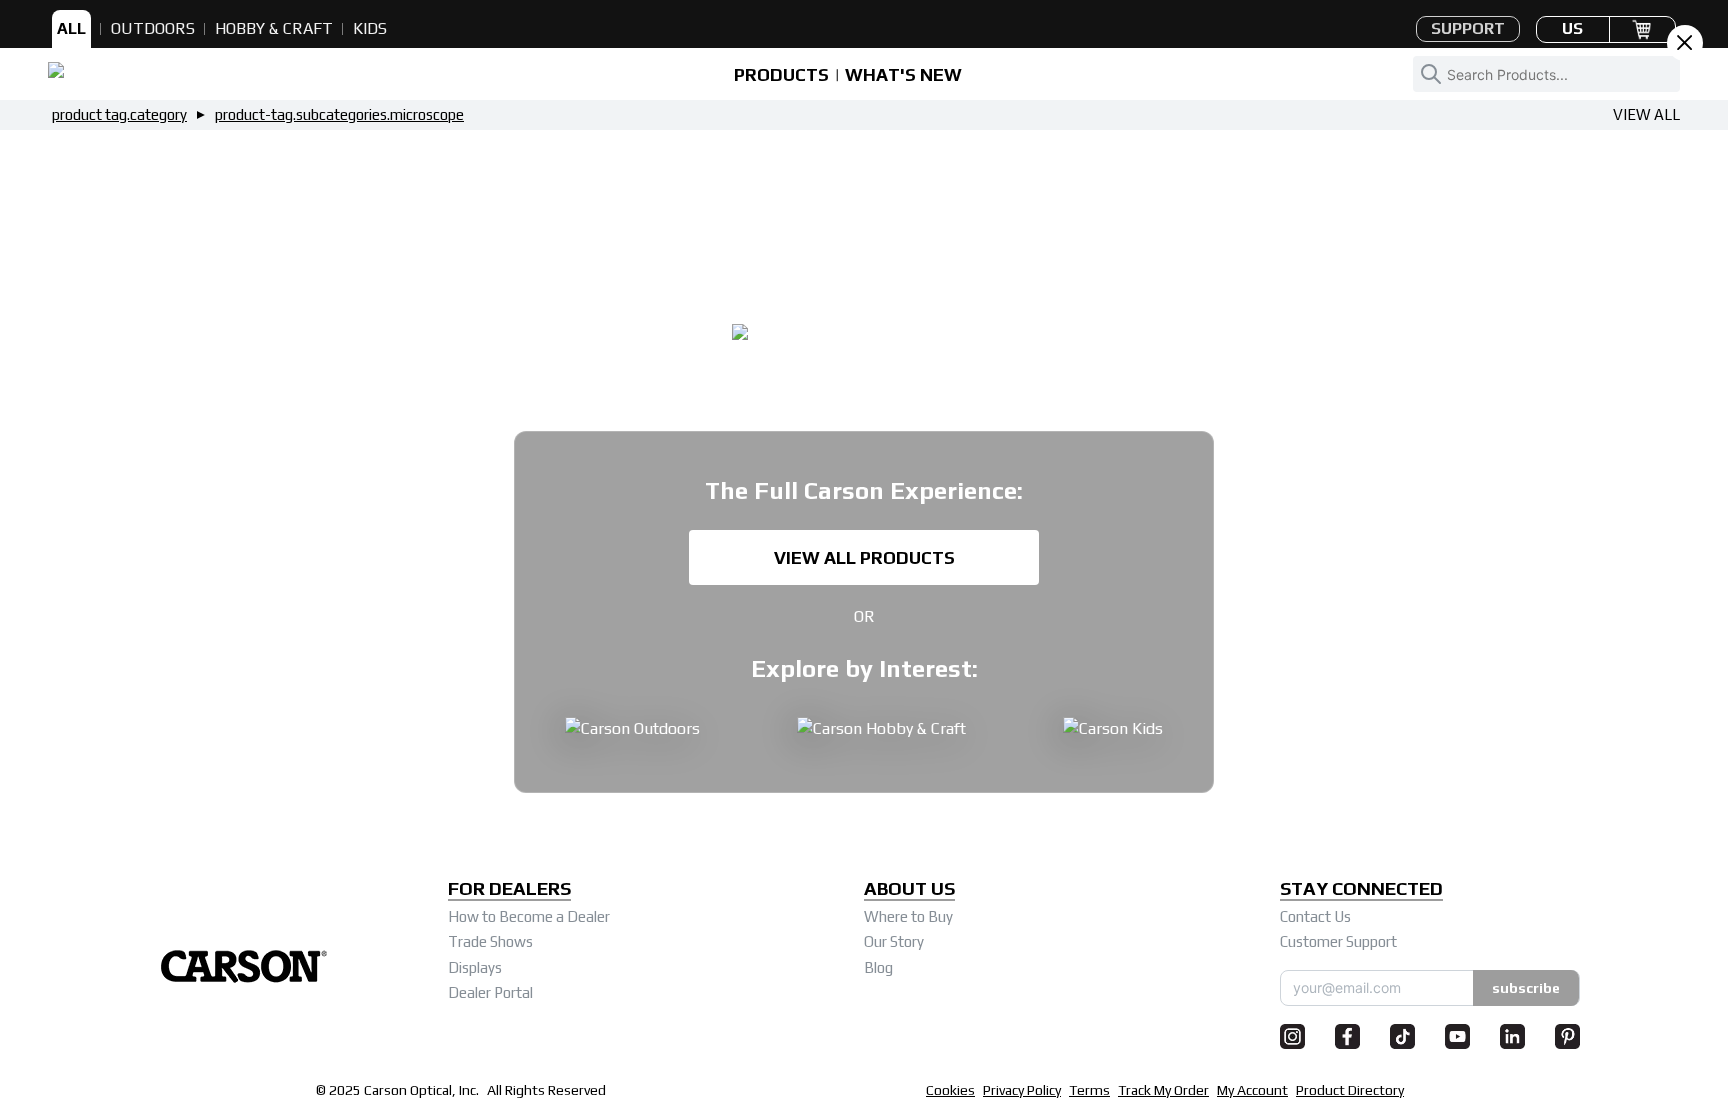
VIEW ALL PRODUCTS (864, 557)
